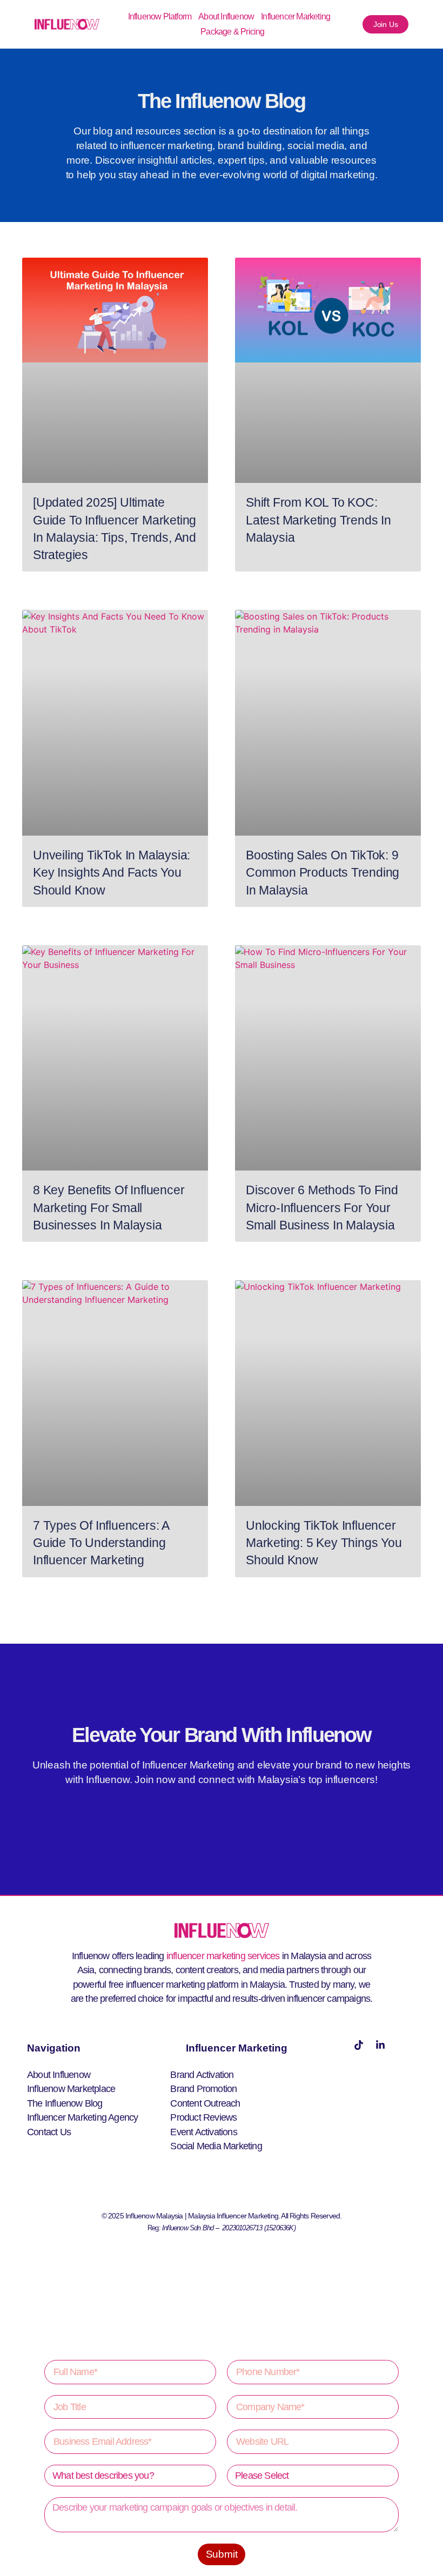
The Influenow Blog (65, 2103)
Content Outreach (205, 2103)
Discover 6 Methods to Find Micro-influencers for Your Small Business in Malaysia (322, 1208)
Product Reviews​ (203, 2117)
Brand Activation (202, 2075)
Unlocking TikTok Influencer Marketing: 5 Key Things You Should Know (324, 1543)
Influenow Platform (160, 16)
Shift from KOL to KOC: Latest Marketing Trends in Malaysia (318, 520)
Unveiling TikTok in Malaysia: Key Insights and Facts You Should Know (112, 873)
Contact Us (49, 2132)
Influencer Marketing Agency (82, 2117)
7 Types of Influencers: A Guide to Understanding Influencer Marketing (101, 1543)
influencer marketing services (223, 1956)
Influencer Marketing (296, 16)
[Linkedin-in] (380, 2045)
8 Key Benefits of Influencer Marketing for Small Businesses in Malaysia (109, 1208)
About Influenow (226, 16)
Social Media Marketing (216, 2146)
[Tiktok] (359, 2045)
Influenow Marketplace (71, 2089)
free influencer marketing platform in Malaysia (197, 1985)
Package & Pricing (232, 32)
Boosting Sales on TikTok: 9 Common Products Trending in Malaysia (323, 873)
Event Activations (203, 2132)
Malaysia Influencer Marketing (233, 2216)
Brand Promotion (203, 2089)
